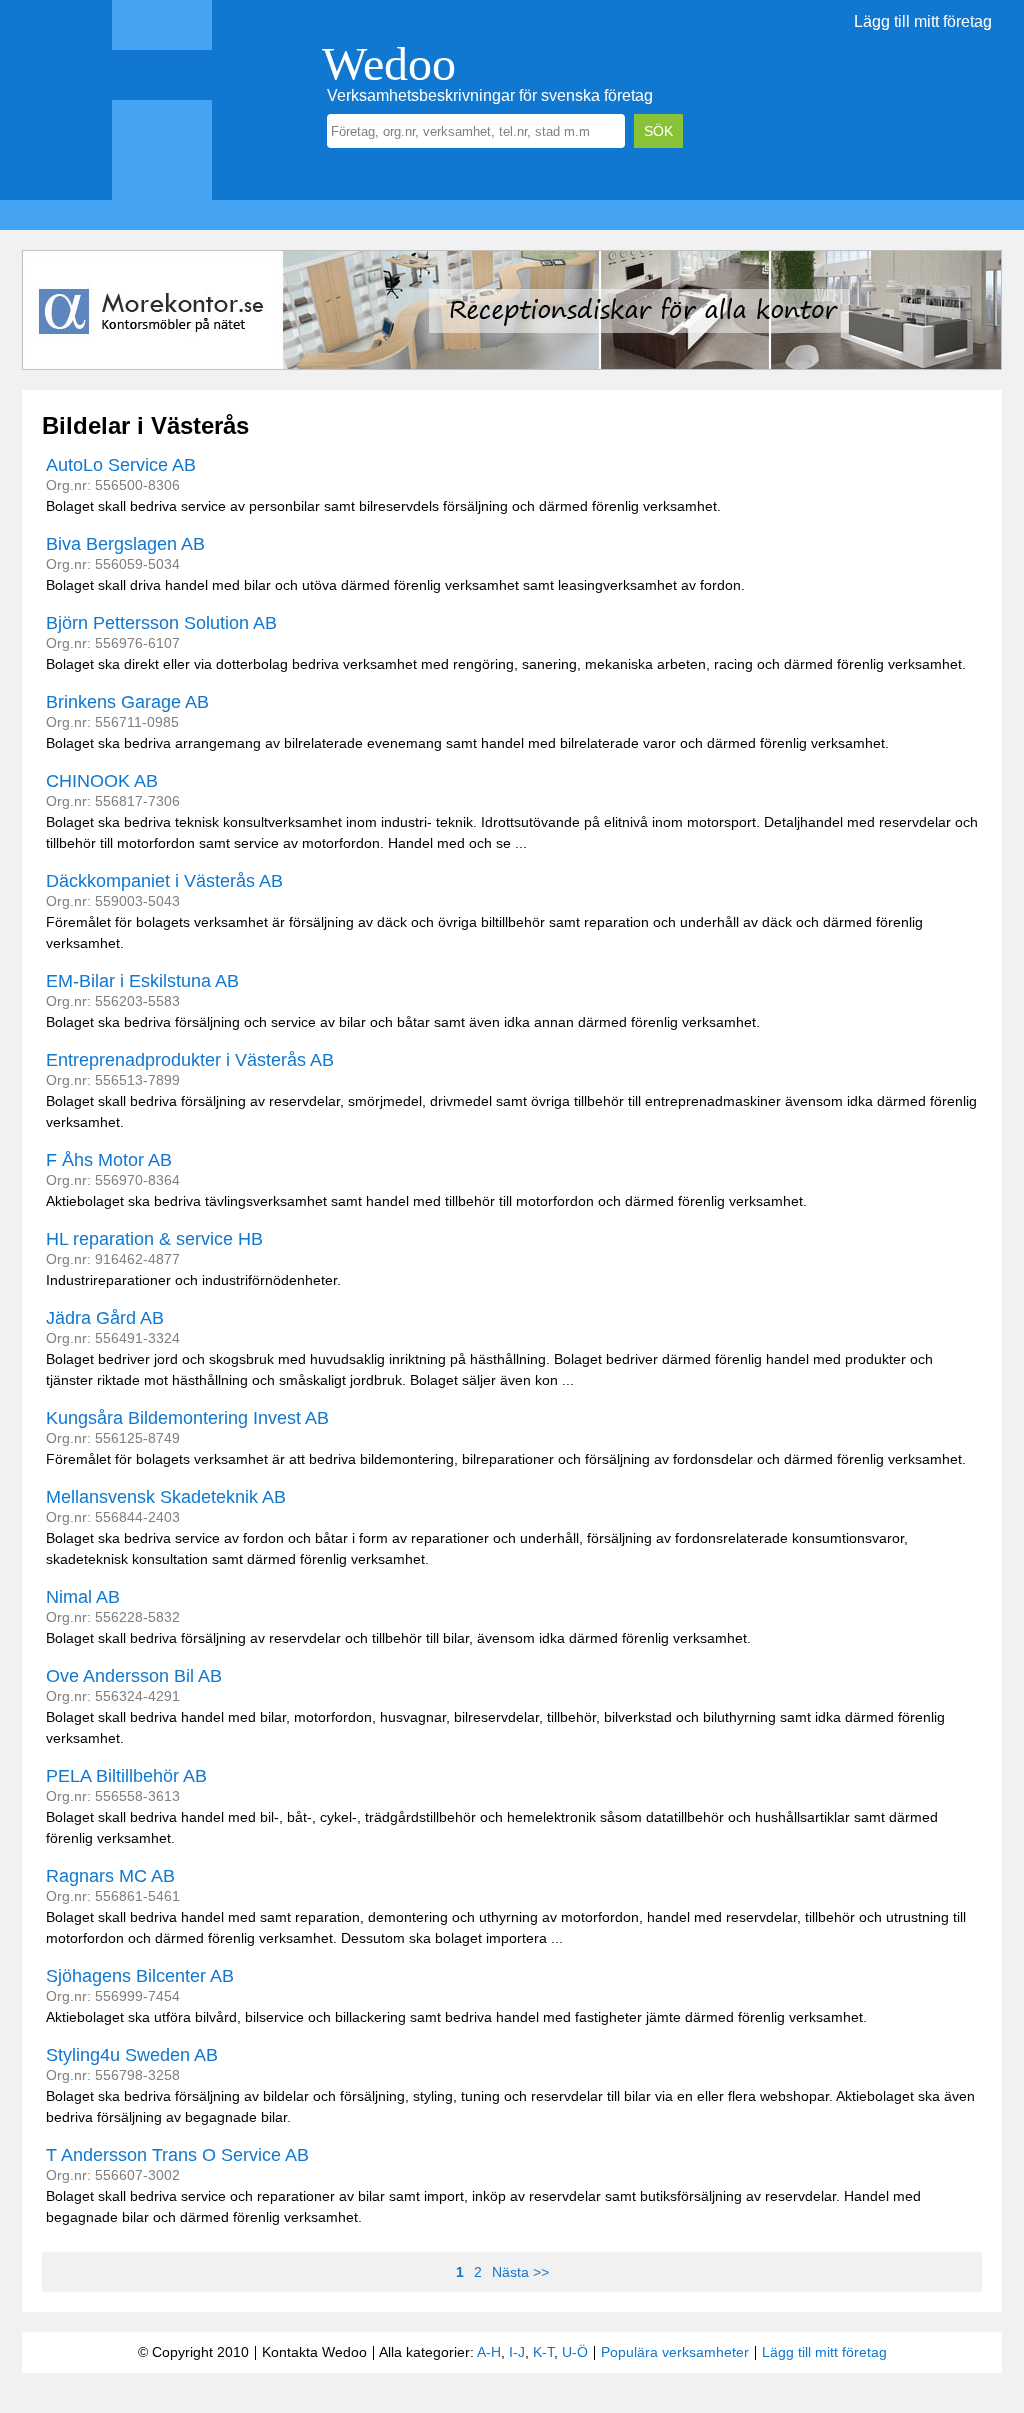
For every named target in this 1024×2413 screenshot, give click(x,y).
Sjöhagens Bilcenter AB (140, 1976)
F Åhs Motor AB (109, 1160)
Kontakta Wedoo (314, 2352)
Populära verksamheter (675, 2352)
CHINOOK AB (102, 781)
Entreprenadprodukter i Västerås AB (190, 1060)
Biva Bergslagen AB (125, 544)
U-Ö (575, 2352)
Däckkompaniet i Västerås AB (164, 881)
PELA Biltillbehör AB (126, 1776)
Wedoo (389, 63)
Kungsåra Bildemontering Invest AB (187, 1418)
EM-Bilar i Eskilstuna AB (142, 981)
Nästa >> (520, 2272)
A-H (489, 2352)
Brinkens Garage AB (127, 702)
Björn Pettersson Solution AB (161, 623)
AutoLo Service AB (121, 465)
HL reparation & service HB (154, 1239)
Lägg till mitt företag (923, 21)
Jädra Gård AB (105, 1318)
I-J (517, 2352)
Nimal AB (83, 1597)
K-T (543, 2352)
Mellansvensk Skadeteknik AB (166, 1497)
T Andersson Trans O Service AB (177, 2155)
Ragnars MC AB (110, 1876)
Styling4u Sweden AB (132, 2055)
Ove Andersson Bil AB (134, 1676)
